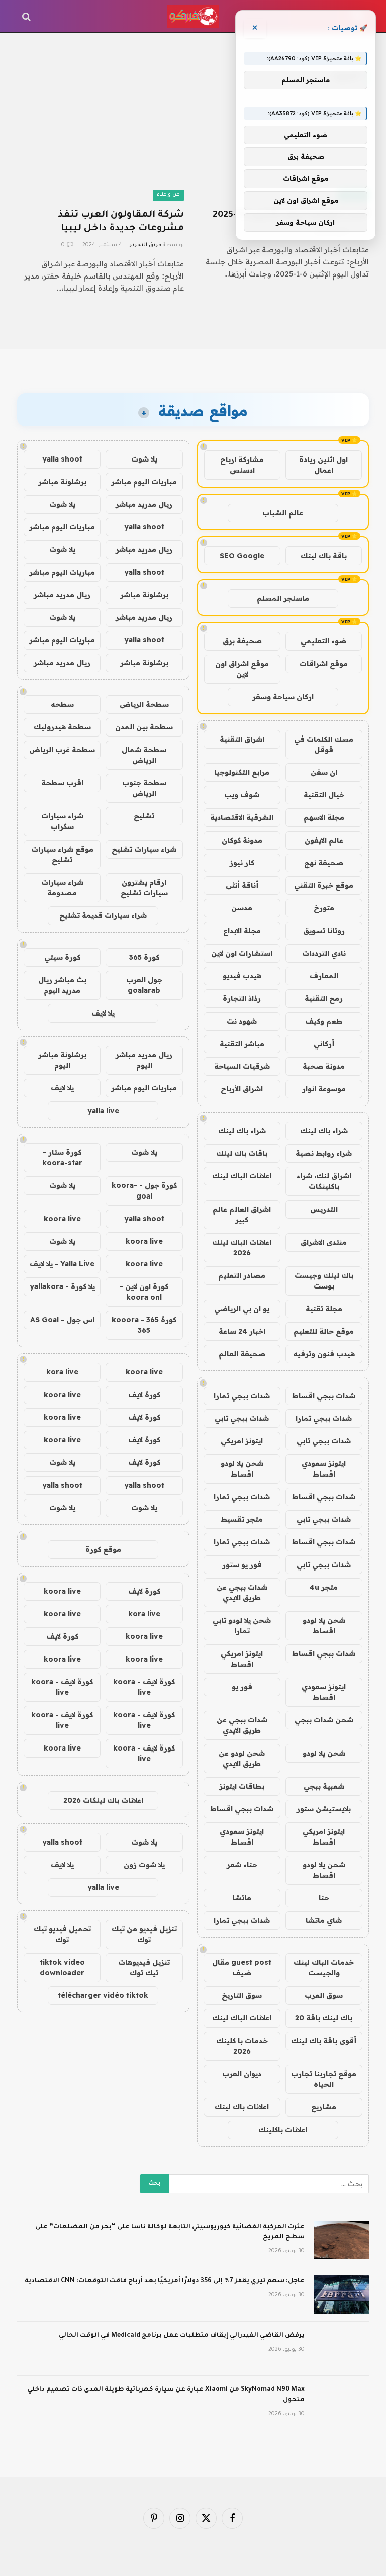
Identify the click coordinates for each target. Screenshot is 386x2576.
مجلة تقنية (324, 1309)
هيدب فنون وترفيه (324, 1354)
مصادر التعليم (242, 1275)
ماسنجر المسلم (283, 598)
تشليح (144, 816)
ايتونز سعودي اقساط (324, 1469)
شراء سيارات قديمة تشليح (103, 915)
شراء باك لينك (324, 1131)
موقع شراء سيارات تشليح (62, 854)
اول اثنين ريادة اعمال (323, 465)
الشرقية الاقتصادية (242, 817)
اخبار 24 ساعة (242, 1331)
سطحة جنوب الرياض (144, 788)
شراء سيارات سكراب (62, 821)
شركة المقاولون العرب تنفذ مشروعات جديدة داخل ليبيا (121, 222)
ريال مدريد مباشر (144, 504)
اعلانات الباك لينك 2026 (242, 1248)
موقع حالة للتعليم (324, 1331)
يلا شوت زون (144, 1865)
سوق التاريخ (242, 1995)
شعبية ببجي (324, 1786)
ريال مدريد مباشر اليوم (144, 1060)
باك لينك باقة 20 (324, 2018)
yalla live (103, 1111)
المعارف (324, 976)
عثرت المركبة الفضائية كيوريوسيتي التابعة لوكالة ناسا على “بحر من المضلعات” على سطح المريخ (170, 2232)
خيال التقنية (324, 795)
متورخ (324, 908)
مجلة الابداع (242, 931)
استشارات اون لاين (242, 953)
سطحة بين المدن (144, 727)
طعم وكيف (324, 1021)
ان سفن (324, 772)
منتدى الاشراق (324, 1242)
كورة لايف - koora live (144, 1687)
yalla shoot (62, 459)
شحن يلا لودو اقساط (242, 1469)
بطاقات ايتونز (242, 1786)
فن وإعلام (168, 195)
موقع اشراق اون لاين (242, 669)
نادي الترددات (324, 953)
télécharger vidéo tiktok (103, 1995)
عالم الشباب (283, 513)
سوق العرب (324, 1995)
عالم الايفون (324, 840)
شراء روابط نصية (324, 1153)
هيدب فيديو (242, 976)
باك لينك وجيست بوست (324, 1281)
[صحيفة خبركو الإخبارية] (193, 16)
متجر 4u (324, 1587)
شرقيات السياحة (242, 1066)
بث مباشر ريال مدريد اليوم (62, 985)
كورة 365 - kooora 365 (144, 1325)
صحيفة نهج (324, 863)
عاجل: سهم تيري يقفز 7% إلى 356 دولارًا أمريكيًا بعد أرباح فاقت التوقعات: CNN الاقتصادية (165, 2281)
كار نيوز (242, 863)
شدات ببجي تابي (242, 1418)
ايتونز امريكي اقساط (242, 1659)
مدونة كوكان (242, 840)
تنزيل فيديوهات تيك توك (144, 1967)
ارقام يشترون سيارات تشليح (144, 888)
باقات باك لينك (242, 1153)
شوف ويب (242, 795)
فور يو (242, 1687)
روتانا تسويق (324, 931)
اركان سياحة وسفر (283, 697)
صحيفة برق (242, 641)
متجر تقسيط (242, 1519)
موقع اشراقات (324, 664)
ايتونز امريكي (242, 1441)
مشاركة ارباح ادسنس (242, 465)
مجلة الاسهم (324, 817)
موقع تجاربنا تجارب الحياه (324, 2079)
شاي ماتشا (324, 1920)
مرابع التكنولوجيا (242, 772)
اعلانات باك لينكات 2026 (103, 1800)
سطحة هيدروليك (62, 727)
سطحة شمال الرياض (144, 755)
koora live (62, 1219)
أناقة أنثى (242, 885)
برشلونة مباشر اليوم (62, 1060)
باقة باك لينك (324, 556)
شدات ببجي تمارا (242, 1396)
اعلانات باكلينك (283, 2130)
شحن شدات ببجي (324, 1720)
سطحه (62, 704)
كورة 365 (144, 957)
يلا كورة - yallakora (62, 1286)
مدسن (242, 908)
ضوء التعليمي (323, 641)
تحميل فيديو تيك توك (62, 1934)
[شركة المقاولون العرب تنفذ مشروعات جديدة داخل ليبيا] (101, 154)
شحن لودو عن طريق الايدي (242, 1758)
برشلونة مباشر (62, 482)
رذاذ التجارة (242, 998)
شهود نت (242, 1021)
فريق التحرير (146, 245)
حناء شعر (242, 1865)
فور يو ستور (242, 1565)
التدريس (324, 1209)
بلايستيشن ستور (324, 1809)
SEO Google (242, 556)
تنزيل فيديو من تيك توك (144, 1934)
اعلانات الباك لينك (242, 1176)
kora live (62, 1372)
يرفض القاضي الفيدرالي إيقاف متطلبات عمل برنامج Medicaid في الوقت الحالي (182, 2336)
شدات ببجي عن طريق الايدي (242, 1592)
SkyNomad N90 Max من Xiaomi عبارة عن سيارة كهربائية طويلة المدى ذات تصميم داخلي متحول (166, 2395)
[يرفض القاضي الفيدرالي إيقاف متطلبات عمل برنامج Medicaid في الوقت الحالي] (341, 2349)
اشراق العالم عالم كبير (242, 1214)
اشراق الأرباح (242, 1089)
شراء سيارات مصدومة (62, 888)
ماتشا (242, 1898)
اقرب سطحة (62, 783)
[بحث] (27, 16)
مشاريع (324, 2107)
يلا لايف (103, 1013)
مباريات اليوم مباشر (144, 482)
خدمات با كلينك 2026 (242, 2046)
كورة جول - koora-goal (144, 1191)
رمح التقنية (324, 998)
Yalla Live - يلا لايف (62, 1264)
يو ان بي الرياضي (242, 1309)
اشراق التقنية (242, 739)
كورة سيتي (62, 957)
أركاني (324, 1044)
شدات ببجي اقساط (324, 1396)
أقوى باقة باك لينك (324, 2041)
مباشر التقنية (242, 1044)
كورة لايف (144, 1395)
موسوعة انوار (324, 1089)
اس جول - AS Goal (62, 1320)
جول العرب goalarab (144, 985)
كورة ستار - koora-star (62, 1158)
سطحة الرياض (144, 704)
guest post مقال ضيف (242, 1967)
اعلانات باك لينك (242, 2107)
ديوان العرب (242, 2074)
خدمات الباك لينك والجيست (324, 1967)
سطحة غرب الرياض (62, 750)
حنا (324, 1898)
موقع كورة (103, 1549)
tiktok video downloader (62, 1967)
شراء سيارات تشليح (144, 849)
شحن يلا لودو (324, 1753)
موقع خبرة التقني (324, 885)
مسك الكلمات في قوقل (324, 744)
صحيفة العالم (242, 1354)
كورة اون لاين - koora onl (144, 1292)
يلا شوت (144, 459)
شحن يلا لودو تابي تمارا (242, 1626)
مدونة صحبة (324, 1066)
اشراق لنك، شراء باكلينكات (324, 1181)
